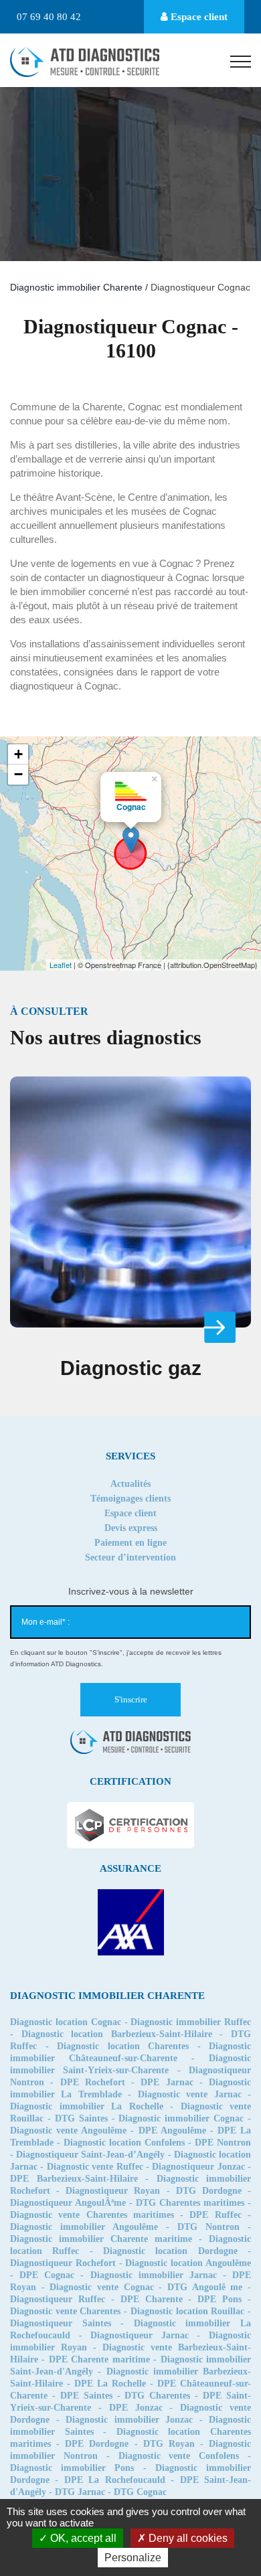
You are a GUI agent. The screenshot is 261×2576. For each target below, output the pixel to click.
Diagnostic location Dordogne (170, 2251)
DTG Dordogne (209, 2191)
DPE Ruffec (215, 2215)
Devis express (131, 1528)
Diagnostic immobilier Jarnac (154, 2275)
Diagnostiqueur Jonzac (198, 2167)
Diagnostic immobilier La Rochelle (87, 2106)
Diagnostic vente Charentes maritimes (92, 2215)
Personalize (133, 2558)
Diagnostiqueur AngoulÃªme (68, 2203)
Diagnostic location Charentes (123, 2046)
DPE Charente (152, 2299)
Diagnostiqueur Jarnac (140, 2335)
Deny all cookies (187, 2538)
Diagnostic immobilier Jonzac (129, 2420)
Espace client (198, 17)
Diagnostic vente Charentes (65, 2311)
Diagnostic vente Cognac (101, 2287)
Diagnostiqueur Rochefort (63, 2263)
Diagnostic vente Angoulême (68, 2130)
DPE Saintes (86, 2396)
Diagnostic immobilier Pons (72, 2468)
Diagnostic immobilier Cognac (181, 2118)
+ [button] (18, 754)
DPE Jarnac (167, 2082)
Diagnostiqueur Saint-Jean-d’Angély (90, 2155)
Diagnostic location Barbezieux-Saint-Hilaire (117, 2034)
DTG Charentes (157, 2396)
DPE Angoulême (172, 2130)
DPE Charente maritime (99, 2359)
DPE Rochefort (93, 2082)
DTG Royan (169, 2444)
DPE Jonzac (136, 2408)
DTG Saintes (81, 2118)
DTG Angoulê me (205, 2287)
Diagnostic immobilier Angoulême (84, 2227)
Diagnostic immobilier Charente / (80, 287)
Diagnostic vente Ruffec (95, 2167)
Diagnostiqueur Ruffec (58, 2299)
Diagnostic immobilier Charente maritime (101, 2239)
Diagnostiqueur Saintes (61, 2323)
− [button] (18, 774)
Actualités (130, 1484)
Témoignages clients (130, 1499)
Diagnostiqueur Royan (113, 2191)
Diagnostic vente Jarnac (190, 2094)
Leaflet (61, 965)
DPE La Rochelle (110, 2384)
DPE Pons (220, 2299)
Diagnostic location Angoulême (188, 2263)
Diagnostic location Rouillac (187, 2311)
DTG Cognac (140, 2492)
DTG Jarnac (80, 2492)
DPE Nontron (223, 2143)
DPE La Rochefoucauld (115, 2480)
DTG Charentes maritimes (190, 2203)
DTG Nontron (208, 2227)
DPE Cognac (47, 2275)
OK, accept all (82, 2538)
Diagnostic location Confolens (124, 2143)
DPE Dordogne (97, 2444)
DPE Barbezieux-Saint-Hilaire (74, 2179)
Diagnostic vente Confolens (179, 2456)
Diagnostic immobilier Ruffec (191, 2022)
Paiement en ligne (130, 1543)
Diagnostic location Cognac (66, 2022)
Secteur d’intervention (130, 1557)
